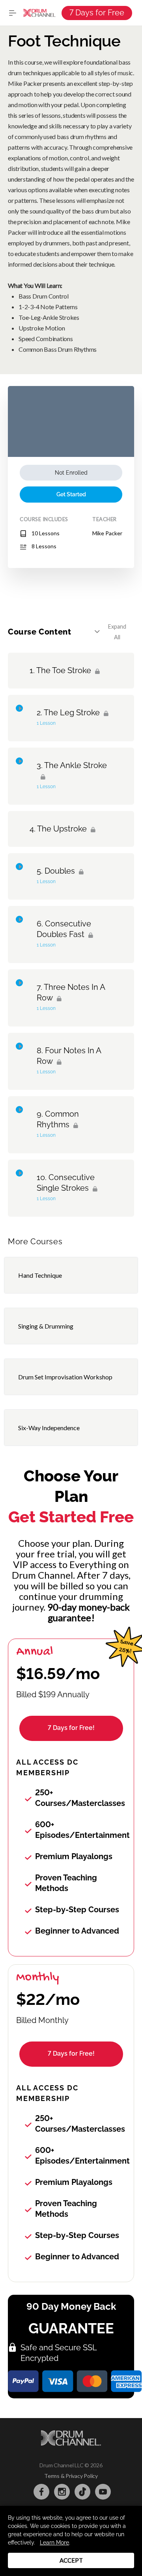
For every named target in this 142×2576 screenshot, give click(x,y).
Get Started (71, 494)
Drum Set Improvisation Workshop (65, 1377)
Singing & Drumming (46, 1326)
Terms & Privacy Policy (71, 2476)
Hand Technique (40, 1275)
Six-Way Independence (49, 1428)
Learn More (54, 2543)
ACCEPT (71, 2560)
